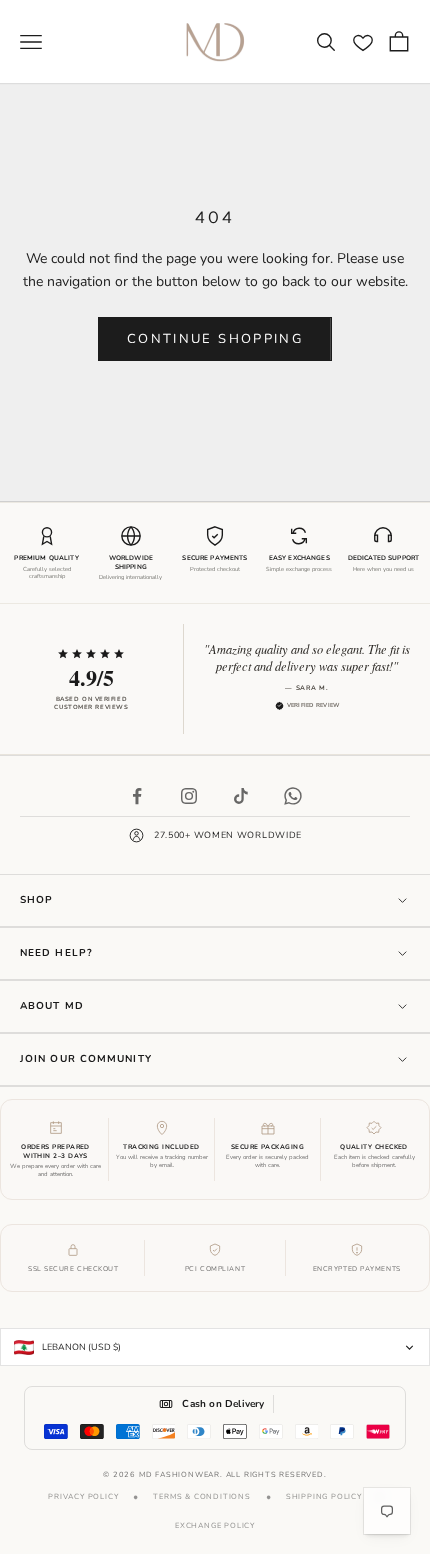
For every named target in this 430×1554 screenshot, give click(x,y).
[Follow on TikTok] (241, 796)
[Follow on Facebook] (137, 796)
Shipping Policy (324, 1496)
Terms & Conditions (201, 1496)
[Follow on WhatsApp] (293, 796)
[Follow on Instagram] (189, 796)
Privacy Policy (83, 1496)
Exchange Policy (215, 1525)
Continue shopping (215, 339)
